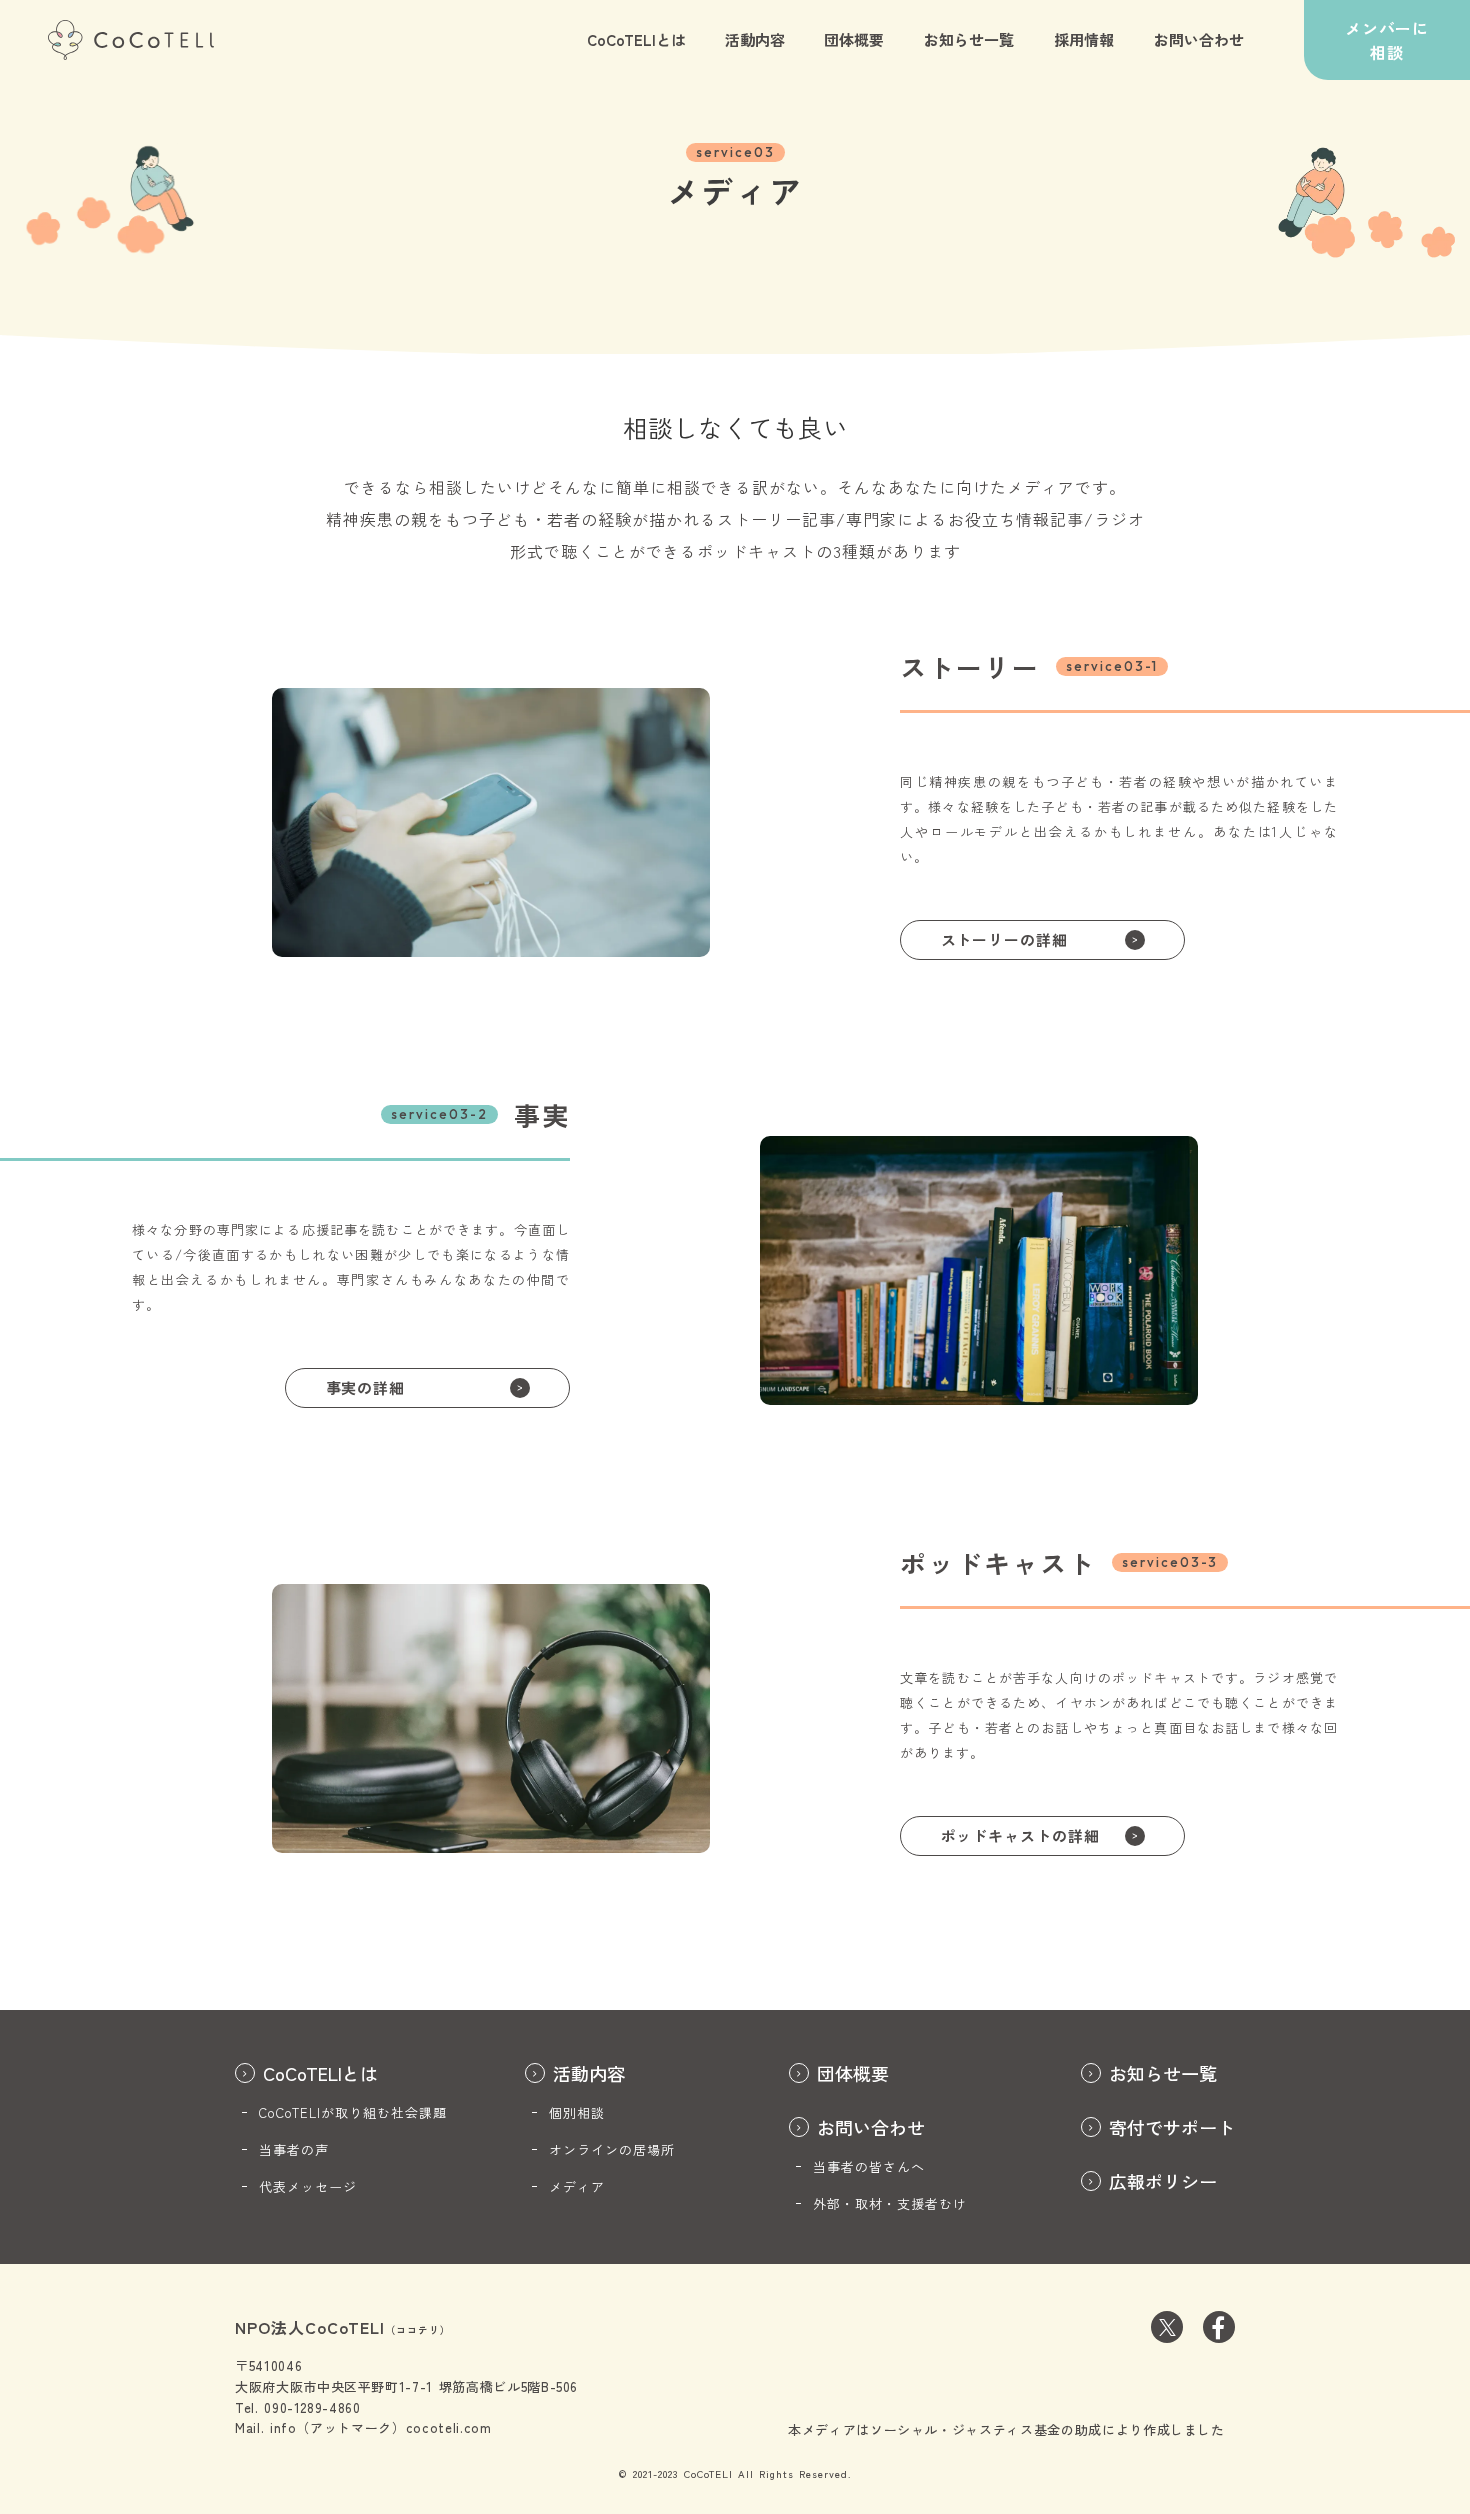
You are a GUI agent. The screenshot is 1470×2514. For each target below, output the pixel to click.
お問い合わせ (1199, 39)
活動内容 (755, 39)
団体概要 (854, 39)
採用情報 (1084, 39)
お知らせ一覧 (969, 39)
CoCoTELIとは (636, 39)
